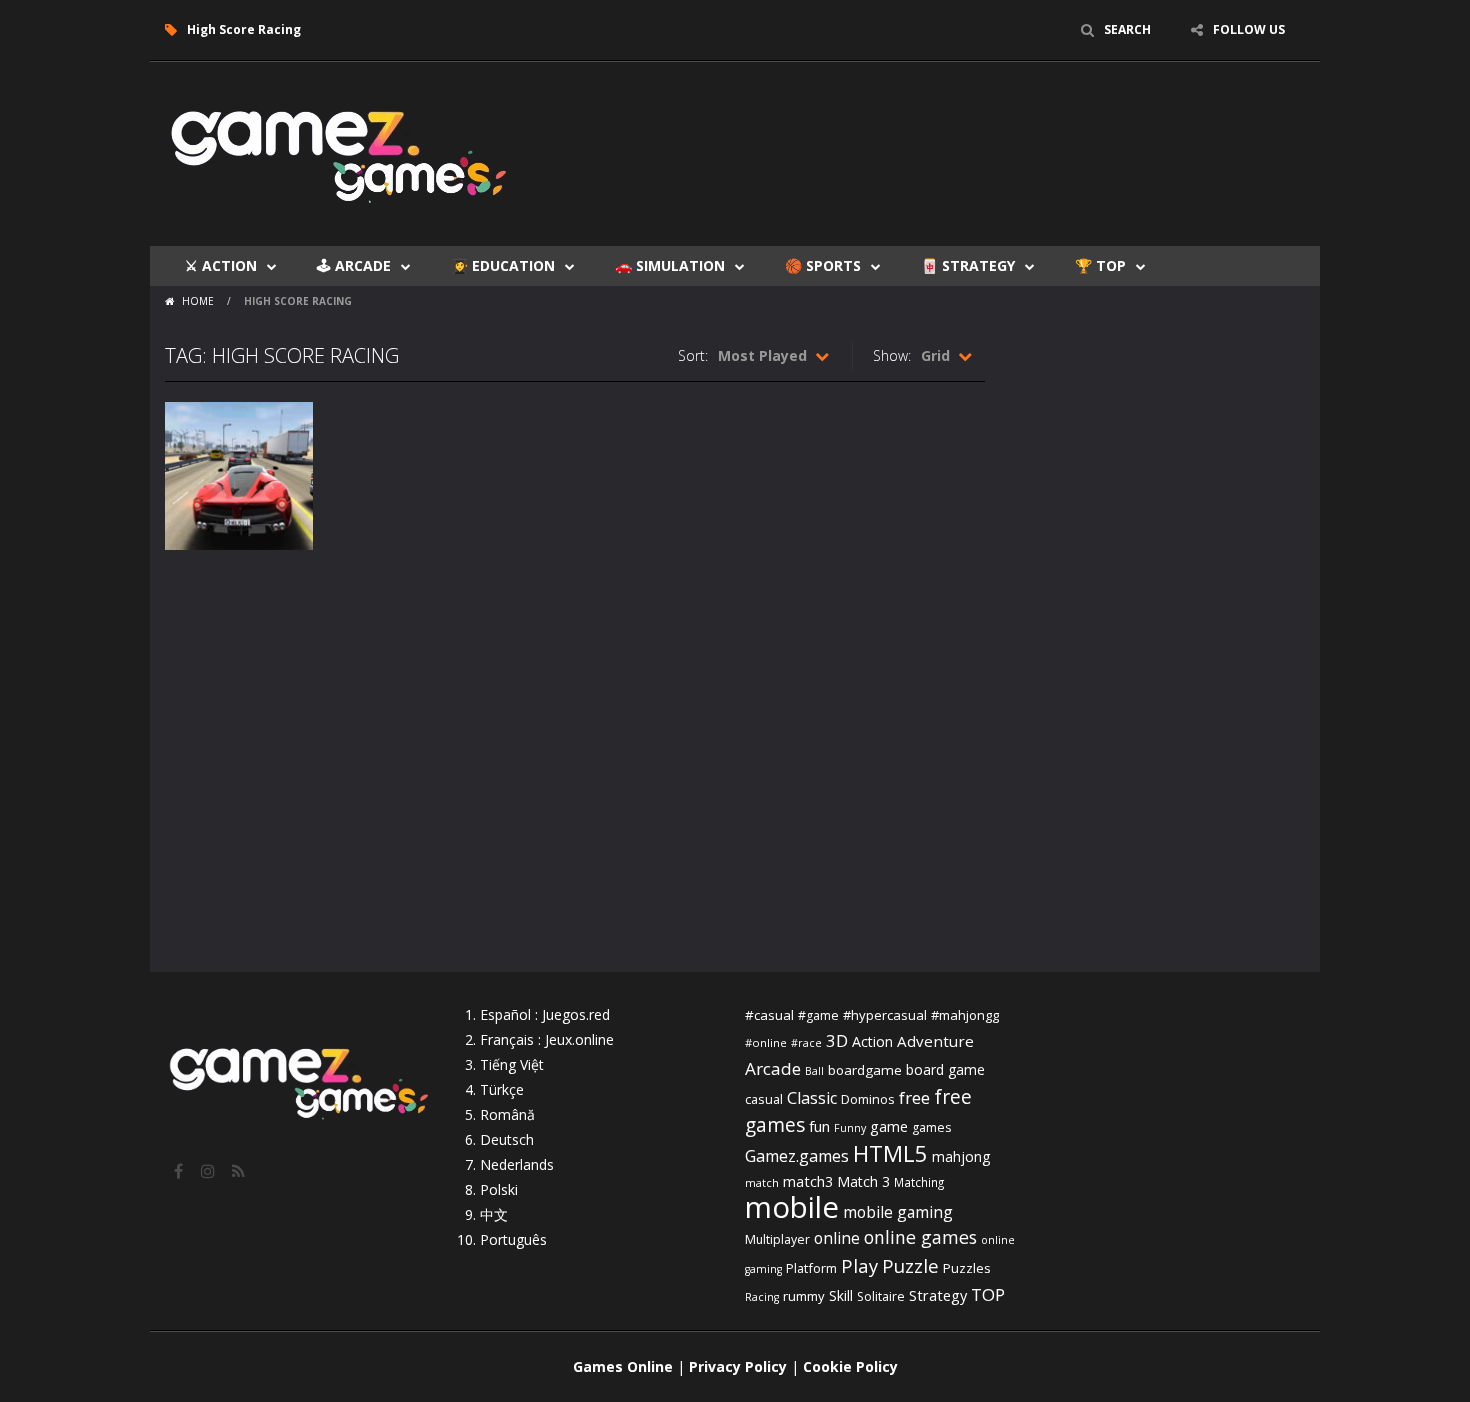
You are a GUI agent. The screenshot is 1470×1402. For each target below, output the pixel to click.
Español (505, 1014)
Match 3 (863, 1181)
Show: (892, 355)
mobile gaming (898, 1212)
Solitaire (881, 1296)
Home (198, 301)
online (837, 1238)
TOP (988, 1294)
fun (819, 1126)
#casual (769, 1015)
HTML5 (890, 1153)
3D (837, 1040)
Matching (919, 1182)
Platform (811, 1268)
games (931, 1127)
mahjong (961, 1156)
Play (859, 1265)
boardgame (865, 1070)
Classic (812, 1098)
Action (872, 1041)
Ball (814, 1071)
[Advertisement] (941, 122)
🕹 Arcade (354, 265)
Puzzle (910, 1265)
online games (920, 1237)
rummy (804, 1296)
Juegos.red (576, 1014)
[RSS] (240, 1171)
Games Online (623, 1366)
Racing (762, 1297)
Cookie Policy (850, 1366)
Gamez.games (797, 1156)
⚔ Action (221, 265)
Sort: (693, 355)
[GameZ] (340, 152)
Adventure (935, 1041)
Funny (850, 1128)
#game (818, 1015)
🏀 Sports (823, 265)
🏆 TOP (1100, 265)
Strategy (938, 1295)
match (762, 1182)
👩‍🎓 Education (503, 265)
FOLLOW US (1249, 29)
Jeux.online (579, 1039)
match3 (808, 1181)
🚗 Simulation (670, 265)
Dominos (868, 1099)
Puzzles (967, 1268)
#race (806, 1043)
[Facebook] (180, 1171)
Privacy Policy (738, 1366)
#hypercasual (885, 1015)
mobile (792, 1207)
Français (507, 1039)
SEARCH (1127, 29)
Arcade (773, 1068)
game (889, 1126)
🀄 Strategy (968, 265)
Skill (841, 1295)
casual (764, 1099)
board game (945, 1069)
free (914, 1097)
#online (766, 1042)
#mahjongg (965, 1015)
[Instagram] (210, 1171)
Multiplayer (777, 1239)
